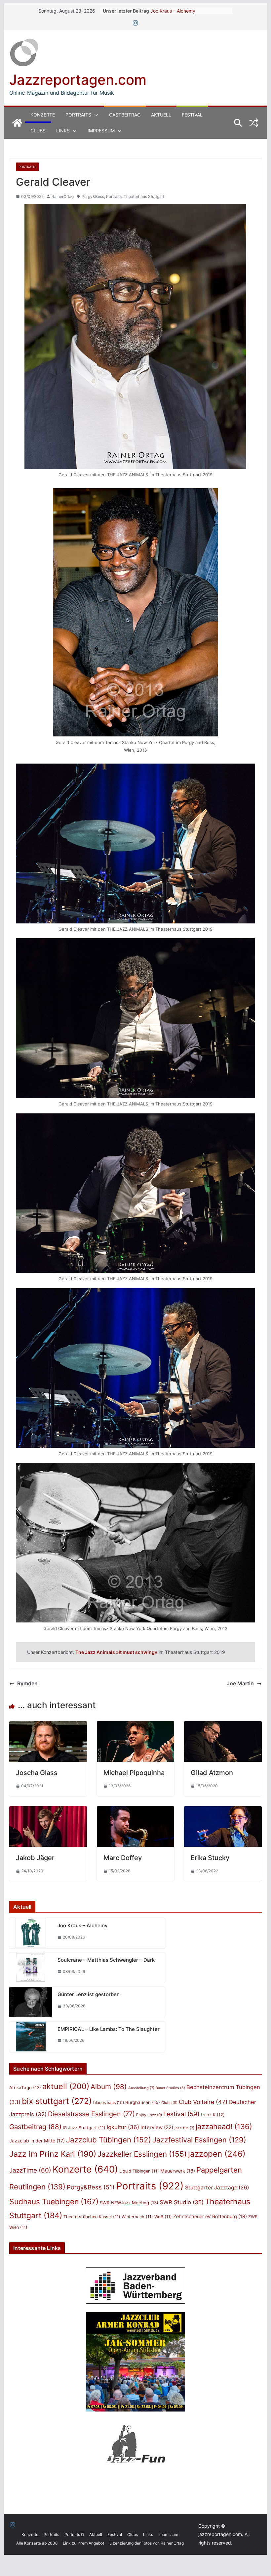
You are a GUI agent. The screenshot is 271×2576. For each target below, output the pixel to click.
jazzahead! (224, 2127)
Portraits (78, 115)
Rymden (27, 1683)
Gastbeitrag (125, 115)
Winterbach (137, 2217)
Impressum (101, 131)
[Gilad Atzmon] (223, 1726)
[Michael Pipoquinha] (135, 1726)
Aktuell (161, 115)
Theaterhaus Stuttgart (144, 196)
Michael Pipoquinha (134, 1773)
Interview (157, 2127)
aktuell (66, 2086)
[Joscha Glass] (48, 1726)
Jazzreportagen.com (78, 80)
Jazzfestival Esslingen (199, 2140)
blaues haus (109, 2103)
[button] (95, 115)
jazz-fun (184, 2128)
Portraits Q (74, 2534)
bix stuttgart (57, 2101)
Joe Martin (240, 1683)
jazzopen (217, 2154)
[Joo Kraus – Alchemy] (31, 1933)
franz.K (213, 2115)
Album (109, 2087)
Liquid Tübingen (139, 2171)
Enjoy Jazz (149, 2115)
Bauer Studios (170, 2088)
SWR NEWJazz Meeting (129, 2203)
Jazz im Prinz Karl (53, 2154)
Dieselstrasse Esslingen (91, 2114)
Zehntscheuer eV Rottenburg (210, 2216)
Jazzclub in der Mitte (37, 2141)
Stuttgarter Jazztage (217, 2188)
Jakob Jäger (35, 1858)
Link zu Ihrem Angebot (83, 2543)
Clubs (38, 131)
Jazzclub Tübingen (109, 2140)
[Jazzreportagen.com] (17, 123)
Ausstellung (141, 2088)
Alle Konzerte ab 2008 (37, 2543)
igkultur (123, 2127)
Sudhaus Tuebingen (54, 2202)
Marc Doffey (123, 1858)
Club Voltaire (203, 2102)
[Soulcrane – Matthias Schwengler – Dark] (31, 1968)
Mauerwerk (178, 2171)
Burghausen (143, 2102)
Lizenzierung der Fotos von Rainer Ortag (147, 2543)
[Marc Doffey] (135, 1811)
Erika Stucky (210, 1858)
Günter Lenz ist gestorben (89, 1994)
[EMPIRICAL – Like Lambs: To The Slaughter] (31, 2037)
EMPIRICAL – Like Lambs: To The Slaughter (109, 2029)
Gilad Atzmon (212, 1773)
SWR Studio (182, 2202)
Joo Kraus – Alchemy (173, 11)
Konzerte (43, 115)
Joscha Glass (37, 1773)
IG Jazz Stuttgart (84, 2128)
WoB (163, 2217)
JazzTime (30, 2170)
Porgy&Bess (93, 196)
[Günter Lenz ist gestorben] (31, 2002)
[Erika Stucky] (223, 1811)
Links (63, 131)
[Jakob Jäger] (48, 1811)
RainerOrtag (63, 196)
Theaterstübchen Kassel (92, 2217)
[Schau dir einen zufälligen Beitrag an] (254, 123)
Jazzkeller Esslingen (142, 2154)
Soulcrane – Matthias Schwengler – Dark (106, 1960)
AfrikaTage (25, 2087)
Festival (192, 115)
